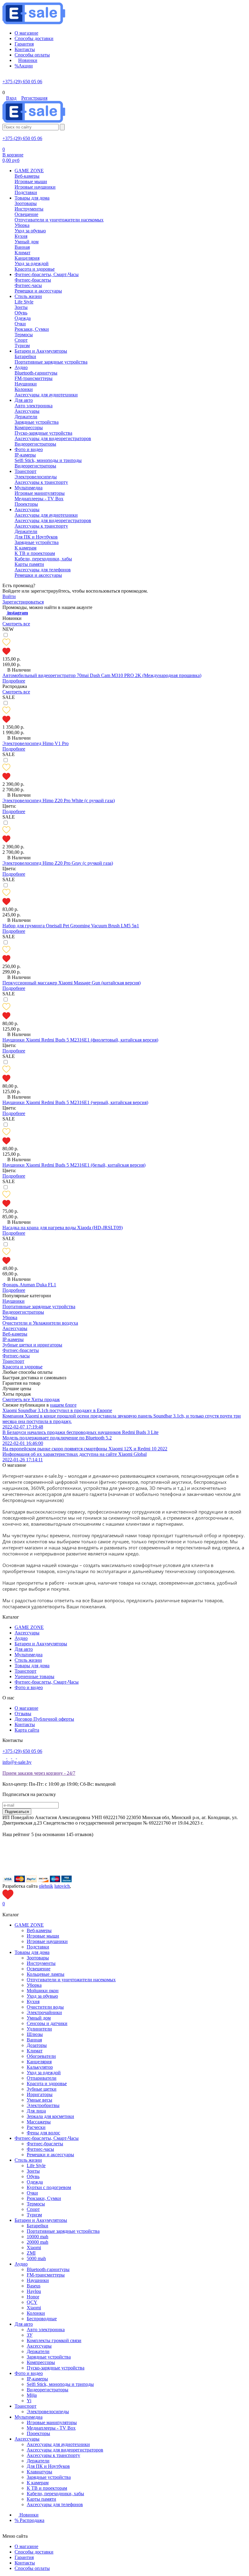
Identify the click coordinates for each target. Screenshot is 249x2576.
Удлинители (39, 2029)
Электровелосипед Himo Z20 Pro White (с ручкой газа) (59, 801)
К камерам (38, 2483)
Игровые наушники (47, 1941)
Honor (33, 2297)
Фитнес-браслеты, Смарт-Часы (47, 1682)
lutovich (62, 1886)
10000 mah (38, 2237)
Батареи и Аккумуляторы (41, 1644)
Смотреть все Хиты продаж (31, 1399)
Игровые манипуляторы (52, 2422)
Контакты (25, 1724)
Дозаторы (37, 2045)
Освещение (39, 1969)
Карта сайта (27, 1730)
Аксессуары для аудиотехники (58, 2444)
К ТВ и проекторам (47, 2488)
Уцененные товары (34, 1676)
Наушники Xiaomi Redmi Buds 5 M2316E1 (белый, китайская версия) (74, 1165)
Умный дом (39, 2018)
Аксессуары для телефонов (55, 2504)
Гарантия (24, 2557)
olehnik (46, 1886)
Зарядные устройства (49, 2357)
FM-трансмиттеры (46, 2275)
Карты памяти (41, 2499)
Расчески (36, 2127)
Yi (29, 2401)
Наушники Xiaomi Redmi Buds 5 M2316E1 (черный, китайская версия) (75, 1102)
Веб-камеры (39, 1930)
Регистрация (34, 98)
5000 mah (36, 2258)
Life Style (36, 2165)
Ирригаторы (40, 2094)
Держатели (38, 2351)
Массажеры (39, 2122)
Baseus (34, 2286)
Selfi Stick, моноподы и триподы (60, 2384)
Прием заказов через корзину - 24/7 (39, 1773)
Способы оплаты (32, 2568)
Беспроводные (42, 2319)
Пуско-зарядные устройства (56, 2368)
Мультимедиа (29, 1655)
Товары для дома (32, 1666)
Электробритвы (43, 2105)
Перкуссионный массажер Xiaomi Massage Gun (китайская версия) (72, 983)
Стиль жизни (28, 1660)
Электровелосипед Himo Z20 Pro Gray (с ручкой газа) (58, 863)
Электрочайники (44, 2012)
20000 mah (38, 2242)
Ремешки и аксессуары (50, 2155)
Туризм (34, 2215)
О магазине (26, 1708)
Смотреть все (16, 624)
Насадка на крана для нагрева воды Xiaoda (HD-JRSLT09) (63, 1228)
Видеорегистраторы (48, 2390)
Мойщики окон (43, 1991)
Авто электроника (46, 2330)
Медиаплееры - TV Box (51, 2428)
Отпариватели (42, 2078)
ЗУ (30, 2335)
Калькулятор (40, 2067)
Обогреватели (41, 2056)
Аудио (21, 1638)
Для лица (36, 2111)
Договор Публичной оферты (44, 1719)
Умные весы (39, 2100)
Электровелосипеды (48, 2412)
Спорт (33, 2209)
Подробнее (14, 681)
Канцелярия (39, 2062)
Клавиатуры (39, 2472)
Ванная (34, 2040)
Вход (11, 98)
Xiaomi (34, 2248)
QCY (32, 2302)
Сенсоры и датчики (47, 2023)
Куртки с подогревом (49, 2187)
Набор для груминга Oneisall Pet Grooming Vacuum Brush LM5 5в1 (71, 926)
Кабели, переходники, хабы (55, 2494)
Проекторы (38, 2433)
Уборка (34, 1985)
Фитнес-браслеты (45, 2144)
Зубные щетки (42, 2089)
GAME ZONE (29, 1627)
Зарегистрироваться (23, 602)
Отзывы (23, 1714)
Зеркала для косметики (50, 2116)
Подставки (38, 1947)
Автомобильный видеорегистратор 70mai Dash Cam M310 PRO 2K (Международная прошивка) (102, 675)
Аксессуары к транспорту (53, 2455)
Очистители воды (45, 2007)
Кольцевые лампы (46, 1974)
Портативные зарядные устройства (63, 2231)
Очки (32, 2193)
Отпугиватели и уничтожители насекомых (71, 1980)
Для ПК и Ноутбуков (48, 2466)
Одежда (35, 2182)
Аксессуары (27, 1633)
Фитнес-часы (40, 2149)
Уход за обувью (42, 1996)
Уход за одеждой (44, 2073)
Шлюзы (35, 2034)
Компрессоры (41, 2362)
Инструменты (41, 1963)
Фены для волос (43, 2133)
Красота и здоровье (47, 2083)
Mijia (32, 2395)
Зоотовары (38, 1958)
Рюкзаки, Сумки (44, 2198)
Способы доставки (34, 2552)
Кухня (33, 2001)
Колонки (36, 2313)
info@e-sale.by (17, 1762)
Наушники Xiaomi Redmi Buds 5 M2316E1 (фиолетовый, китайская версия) (80, 1040)
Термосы (36, 2204)
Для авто (24, 1649)
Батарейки (38, 2226)
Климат (35, 2051)
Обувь (33, 2176)
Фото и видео (29, 1687)
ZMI (31, 2253)
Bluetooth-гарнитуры (48, 2269)
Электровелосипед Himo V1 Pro (36, 743)
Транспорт (26, 1671)
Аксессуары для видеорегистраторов (65, 2450)
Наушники (38, 2280)
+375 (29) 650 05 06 (22, 82)
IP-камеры (37, 2379)
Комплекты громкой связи (54, 2340)
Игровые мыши (43, 1936)
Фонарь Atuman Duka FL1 (29, 1285)
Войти (9, 596)
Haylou (34, 2291)
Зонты (33, 2171)
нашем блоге (63, 1405)
